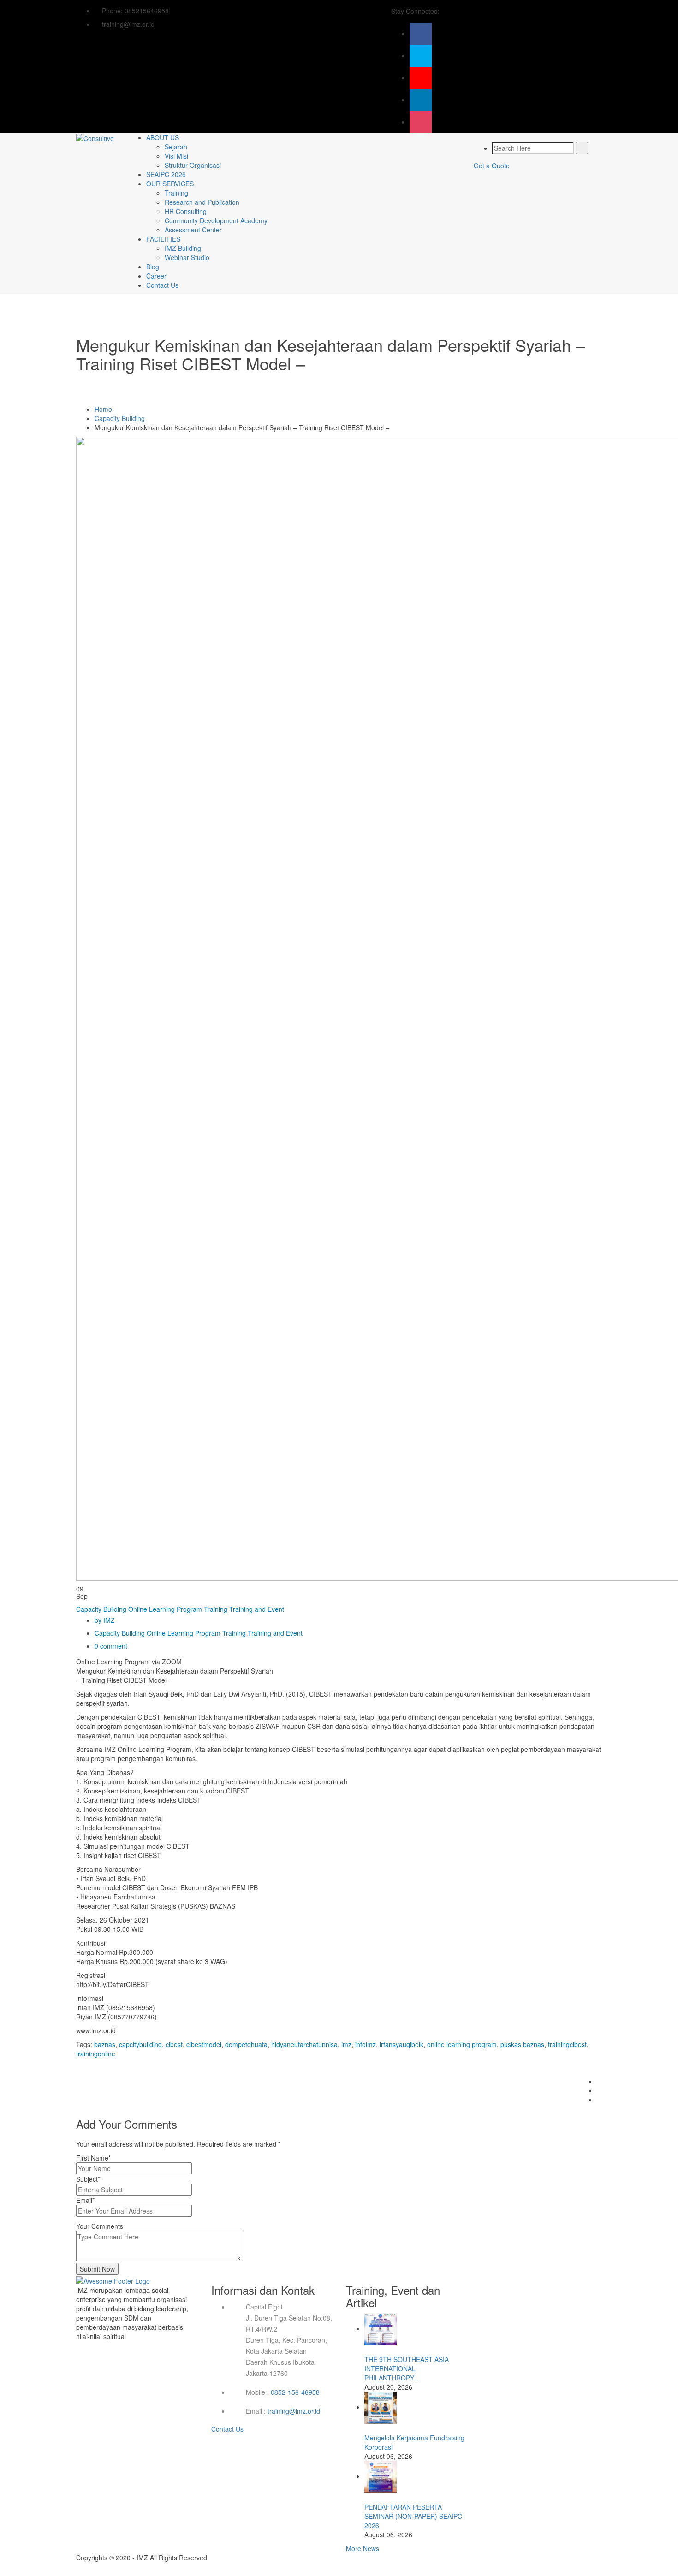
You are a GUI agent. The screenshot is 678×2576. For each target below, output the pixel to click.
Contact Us (162, 285)
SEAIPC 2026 (166, 174)
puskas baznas (522, 2044)
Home (103, 409)
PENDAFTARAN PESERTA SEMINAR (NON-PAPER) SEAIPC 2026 (413, 2516)
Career (156, 276)
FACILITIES (163, 239)
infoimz (366, 2044)
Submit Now (97, 2269)
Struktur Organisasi (193, 165)
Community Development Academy (216, 220)
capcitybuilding (140, 2044)
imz (346, 2044)
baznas (105, 2044)
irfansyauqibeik (401, 2044)
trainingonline (96, 2054)
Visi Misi (176, 156)
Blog (153, 267)
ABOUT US (163, 137)
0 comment (111, 1646)
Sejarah (176, 147)
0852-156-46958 (295, 2392)
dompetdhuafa (246, 2044)
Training (176, 193)
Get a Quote (492, 166)
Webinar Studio (187, 257)
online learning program (462, 2044)
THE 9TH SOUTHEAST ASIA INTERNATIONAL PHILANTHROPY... (407, 2368)
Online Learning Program (165, 1609)
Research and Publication (202, 202)
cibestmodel (204, 2044)
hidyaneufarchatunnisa (304, 2044)
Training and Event (257, 1609)
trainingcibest (567, 2044)
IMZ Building (183, 248)
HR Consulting (186, 211)
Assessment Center (193, 230)
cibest (174, 2044)
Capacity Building (120, 418)
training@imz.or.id (294, 2411)
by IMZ (105, 1620)
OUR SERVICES (170, 184)
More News (363, 2548)
